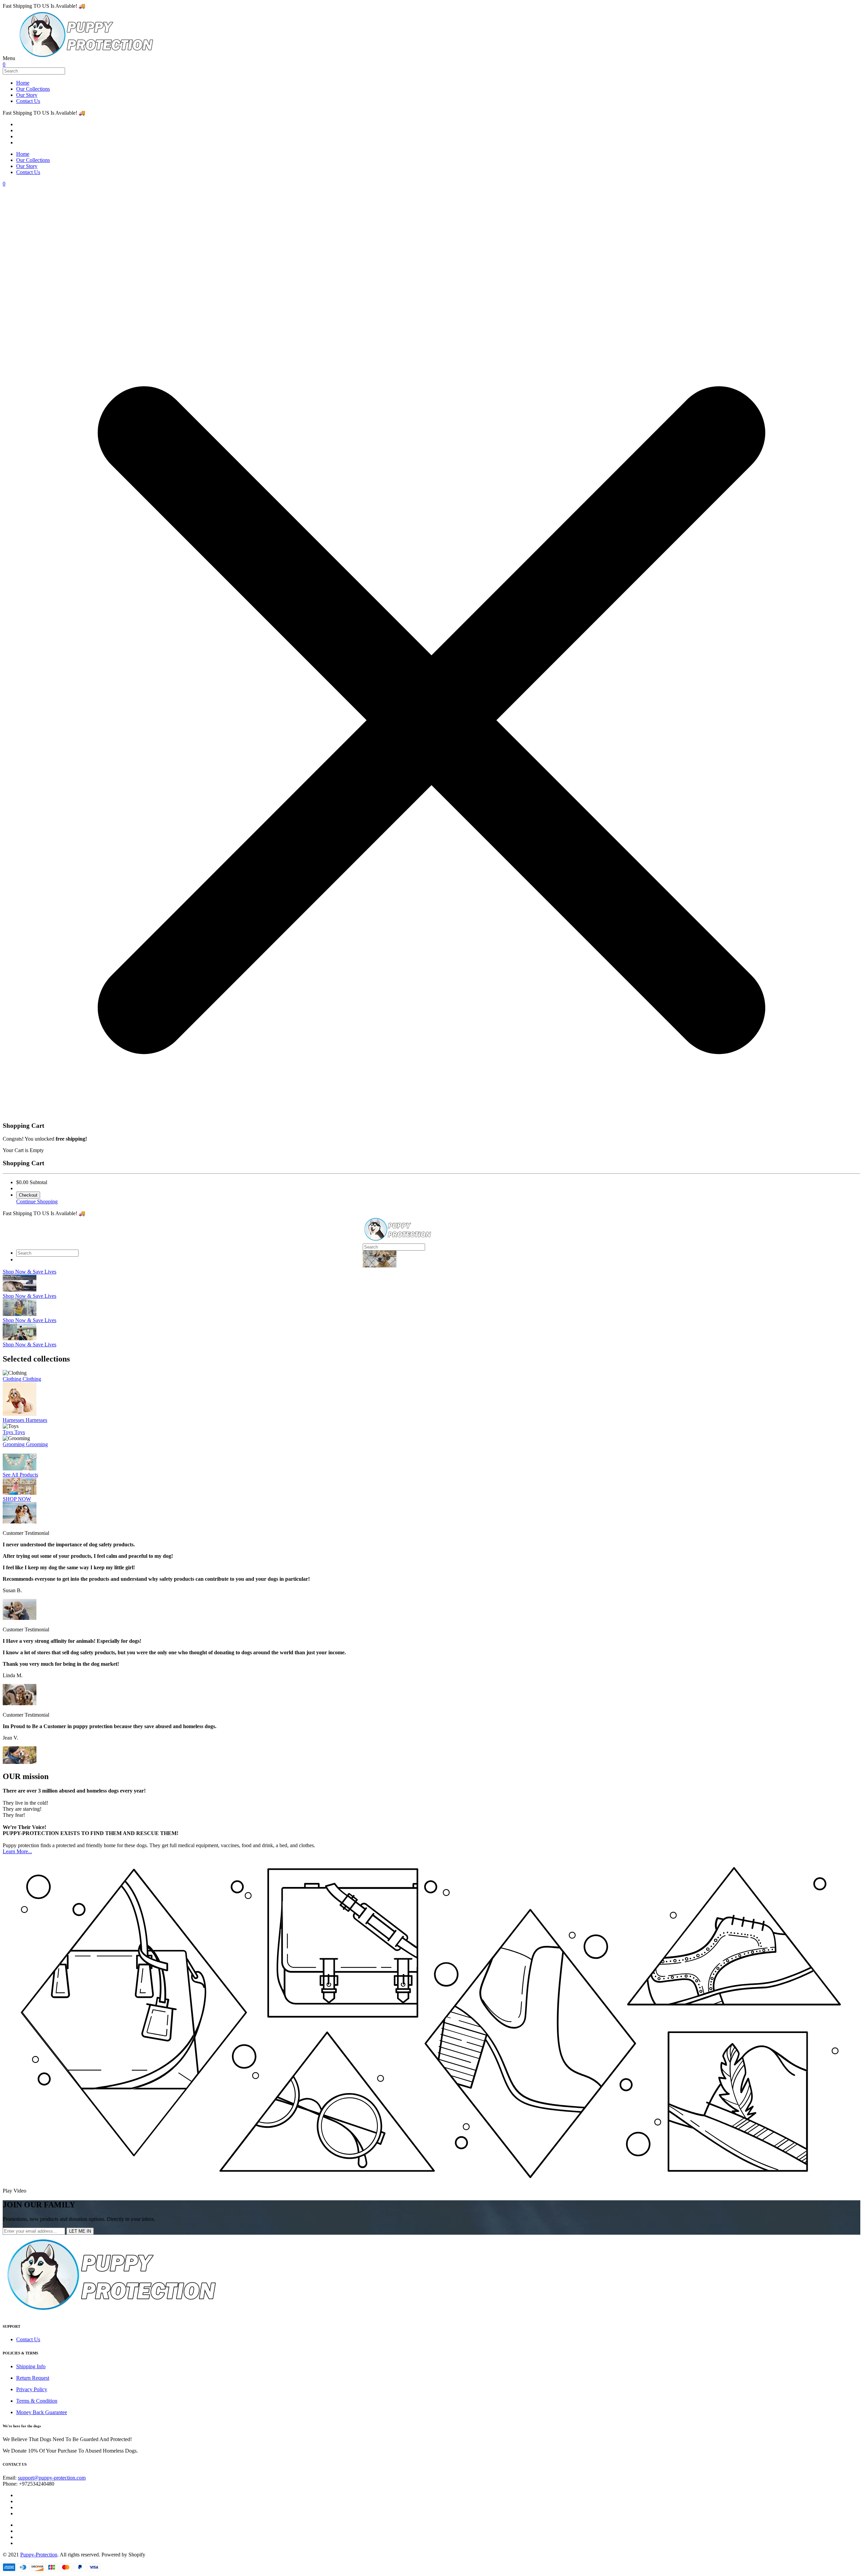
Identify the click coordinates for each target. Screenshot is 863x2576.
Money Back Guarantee (42, 2412)
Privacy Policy (32, 2389)
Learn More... (17, 1851)
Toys (9, 1432)
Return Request (33, 2378)
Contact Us (28, 101)
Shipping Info (31, 2366)
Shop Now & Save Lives (29, 1272)
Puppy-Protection (39, 2555)
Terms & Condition (37, 2401)
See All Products (20, 1475)
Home (23, 83)
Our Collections (33, 89)
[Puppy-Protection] (86, 58)
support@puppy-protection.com (52, 2478)
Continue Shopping (37, 1201)
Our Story (27, 95)
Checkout (28, 1195)
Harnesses (14, 1420)
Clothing (13, 1379)
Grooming (14, 1444)
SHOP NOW (17, 1499)
